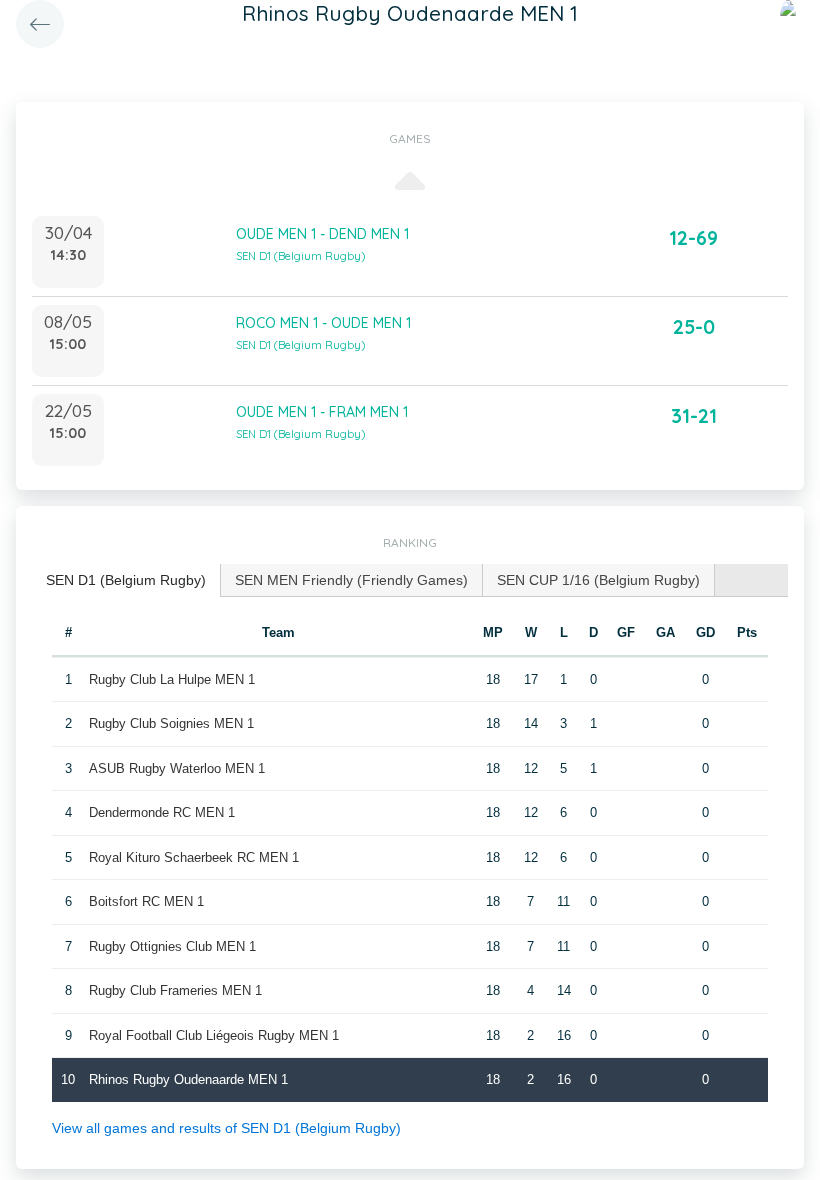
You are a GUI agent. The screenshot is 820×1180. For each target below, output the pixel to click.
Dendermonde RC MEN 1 (162, 812)
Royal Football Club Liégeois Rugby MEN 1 (214, 1035)
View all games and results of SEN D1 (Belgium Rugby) (226, 1128)
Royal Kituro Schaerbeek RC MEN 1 (194, 857)
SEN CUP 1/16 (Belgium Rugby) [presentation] (598, 580)
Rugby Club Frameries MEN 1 (175, 990)
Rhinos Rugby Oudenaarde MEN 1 (188, 1079)
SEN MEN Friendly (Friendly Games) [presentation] (351, 580)
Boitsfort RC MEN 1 (146, 901)
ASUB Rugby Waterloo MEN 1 (177, 768)
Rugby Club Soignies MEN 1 (171, 723)
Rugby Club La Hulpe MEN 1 (172, 679)
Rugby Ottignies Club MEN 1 (172, 946)
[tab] (126, 580)
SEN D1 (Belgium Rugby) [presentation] (126, 580)
